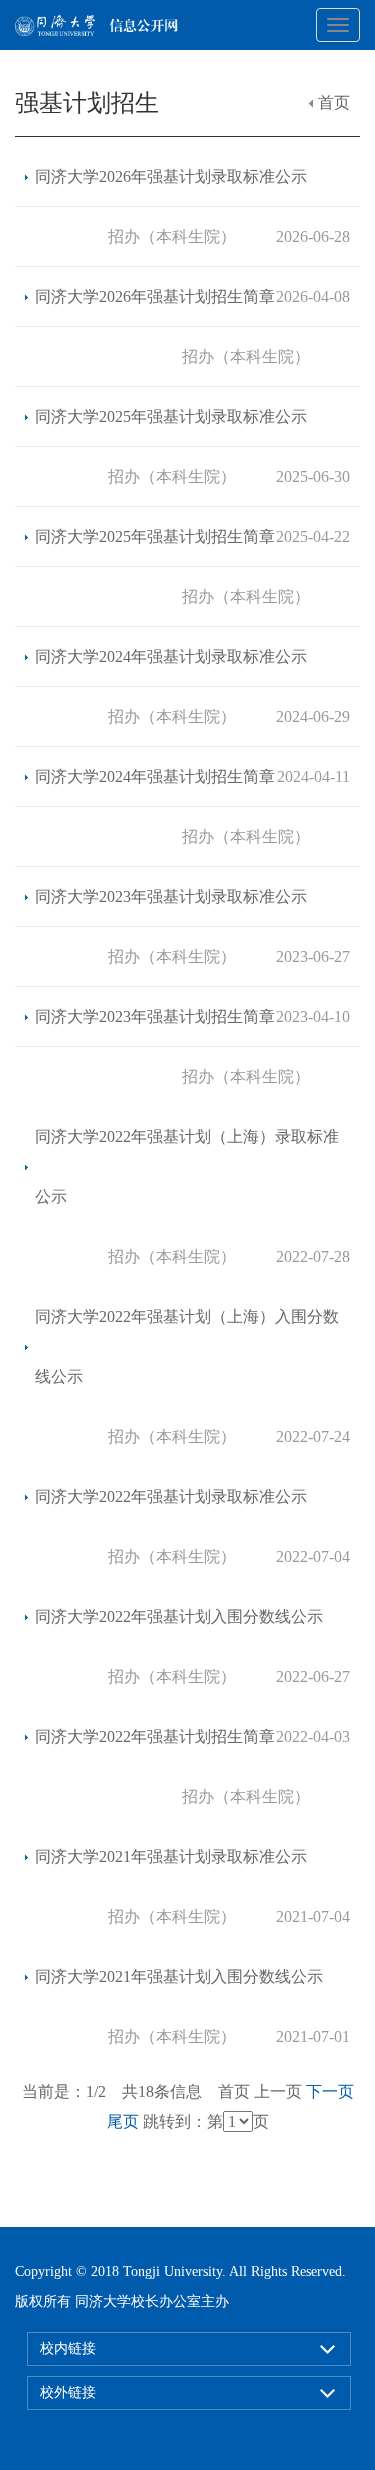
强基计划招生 (87, 103)
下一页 (330, 2091)
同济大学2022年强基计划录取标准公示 (171, 1496)
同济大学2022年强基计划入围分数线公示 (179, 1616)
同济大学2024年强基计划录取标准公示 (171, 656)
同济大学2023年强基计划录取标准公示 (171, 896)
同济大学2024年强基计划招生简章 (155, 776)
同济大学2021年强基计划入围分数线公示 (179, 1976)
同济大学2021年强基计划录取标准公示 (171, 1856)
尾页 (123, 2121)
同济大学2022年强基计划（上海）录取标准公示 (187, 1166)
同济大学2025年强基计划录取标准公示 (171, 416)
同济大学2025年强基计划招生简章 (155, 536)
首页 (334, 102)
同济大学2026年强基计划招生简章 (155, 296)
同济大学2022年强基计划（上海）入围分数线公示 (187, 1346)
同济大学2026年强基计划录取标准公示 (171, 176)
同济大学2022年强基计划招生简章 (155, 1736)
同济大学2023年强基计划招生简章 (155, 1016)
